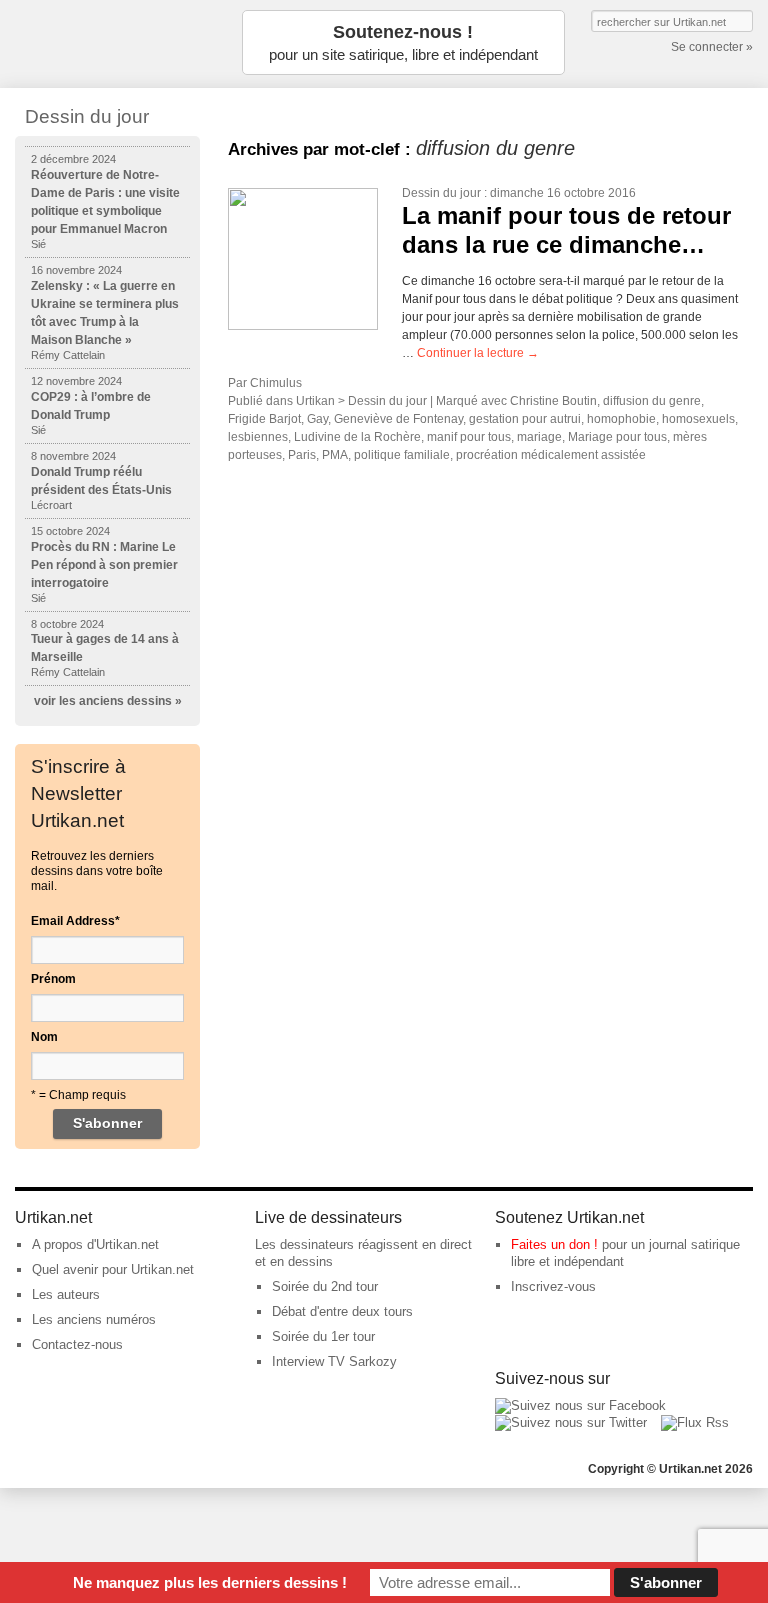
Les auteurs (66, 1294)
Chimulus (276, 383)
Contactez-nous (77, 1344)
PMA (335, 455)
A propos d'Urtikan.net (95, 1244)
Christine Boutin (553, 401)
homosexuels (698, 419)
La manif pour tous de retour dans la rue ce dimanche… (566, 230)
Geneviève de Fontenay (398, 419)
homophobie (621, 419)
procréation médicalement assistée (551, 455)
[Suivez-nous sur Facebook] (580, 1405)
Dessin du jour (441, 193)
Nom (44, 1037)
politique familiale (402, 455)
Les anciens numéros (94, 1319)
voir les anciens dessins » (108, 701)
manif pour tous (469, 437)
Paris (302, 455)
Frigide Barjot (264, 419)
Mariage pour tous (617, 437)
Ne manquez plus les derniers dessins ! (210, 1582)
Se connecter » (712, 47)
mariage (539, 437)
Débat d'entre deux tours (342, 1311)
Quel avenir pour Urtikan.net (113, 1269)
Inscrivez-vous (553, 1286)
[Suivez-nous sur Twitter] (571, 1422)
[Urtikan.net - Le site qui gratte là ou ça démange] (115, 42)
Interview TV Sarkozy (334, 1361)
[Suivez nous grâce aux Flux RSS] (695, 1422)
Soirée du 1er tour (323, 1336)
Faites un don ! (554, 1244)
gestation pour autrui (525, 419)
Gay (317, 419)
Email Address (75, 921)
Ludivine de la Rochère (357, 437)
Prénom (53, 979)
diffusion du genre (652, 401)
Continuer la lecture (478, 353)
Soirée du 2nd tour (325, 1286)
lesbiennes (258, 437)
